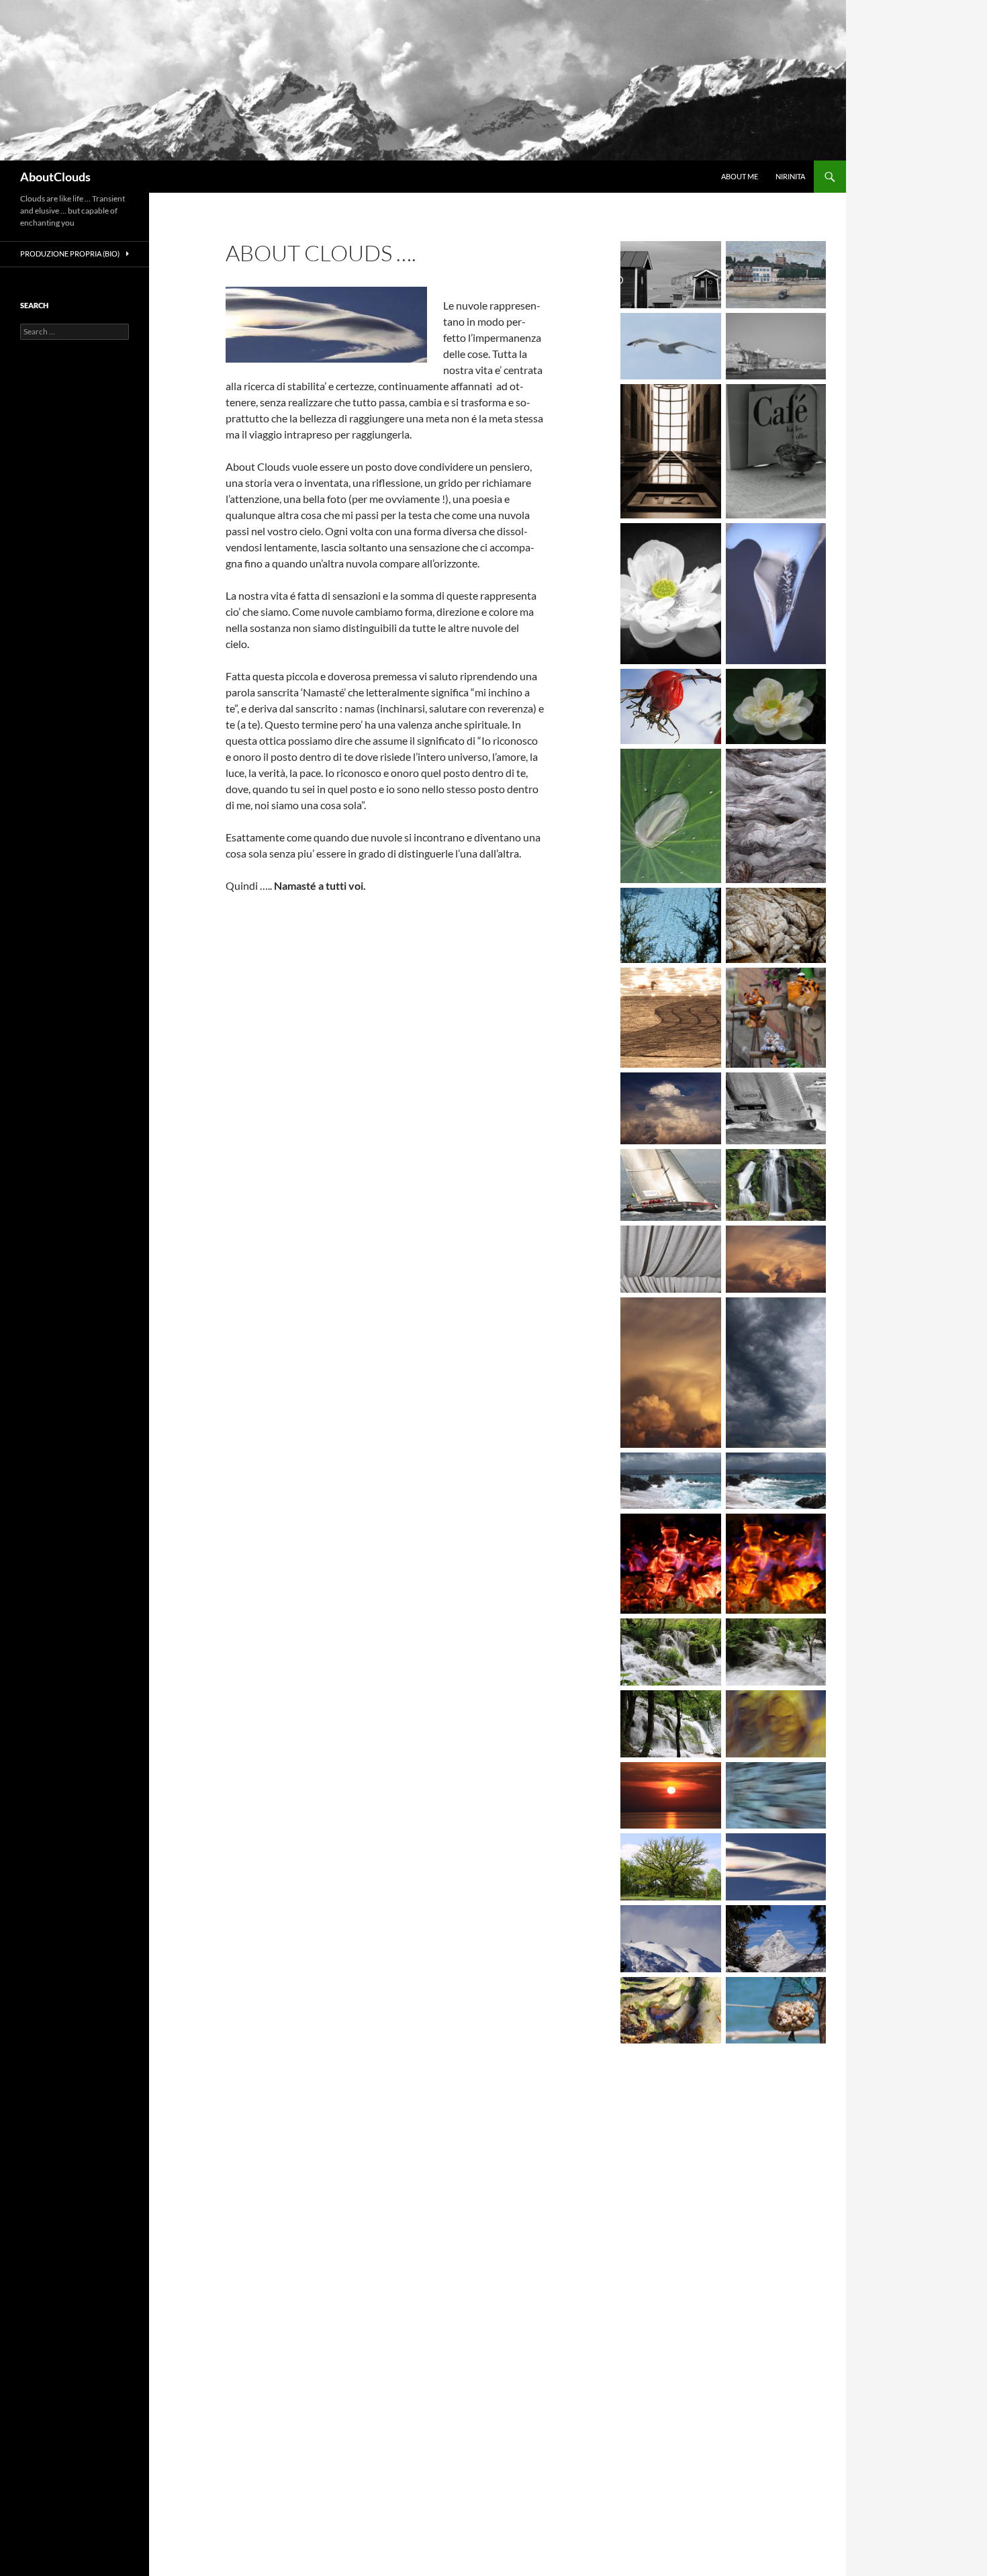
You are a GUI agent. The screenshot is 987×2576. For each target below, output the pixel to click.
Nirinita (790, 176)
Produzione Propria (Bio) (70, 254)
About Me (740, 176)
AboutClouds (55, 177)
